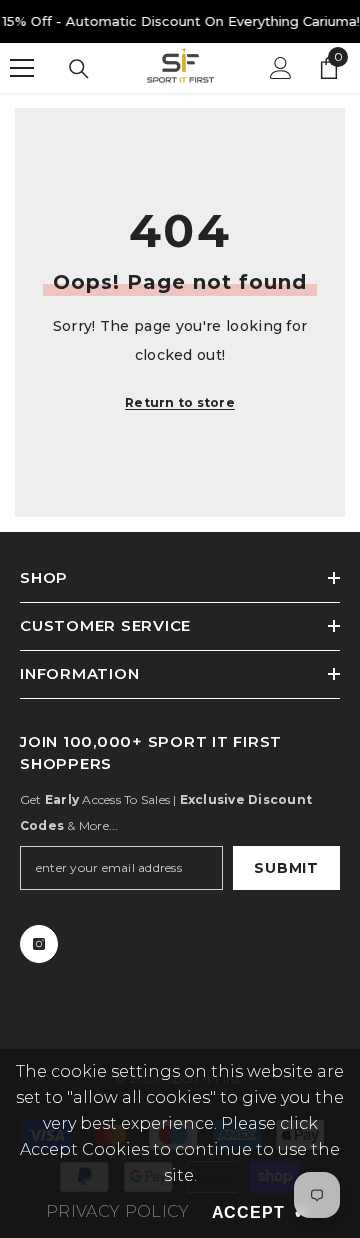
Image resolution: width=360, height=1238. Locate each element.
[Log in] (281, 68)
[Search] (79, 69)
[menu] (22, 68)
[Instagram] (39, 944)
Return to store (180, 402)
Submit (286, 868)
